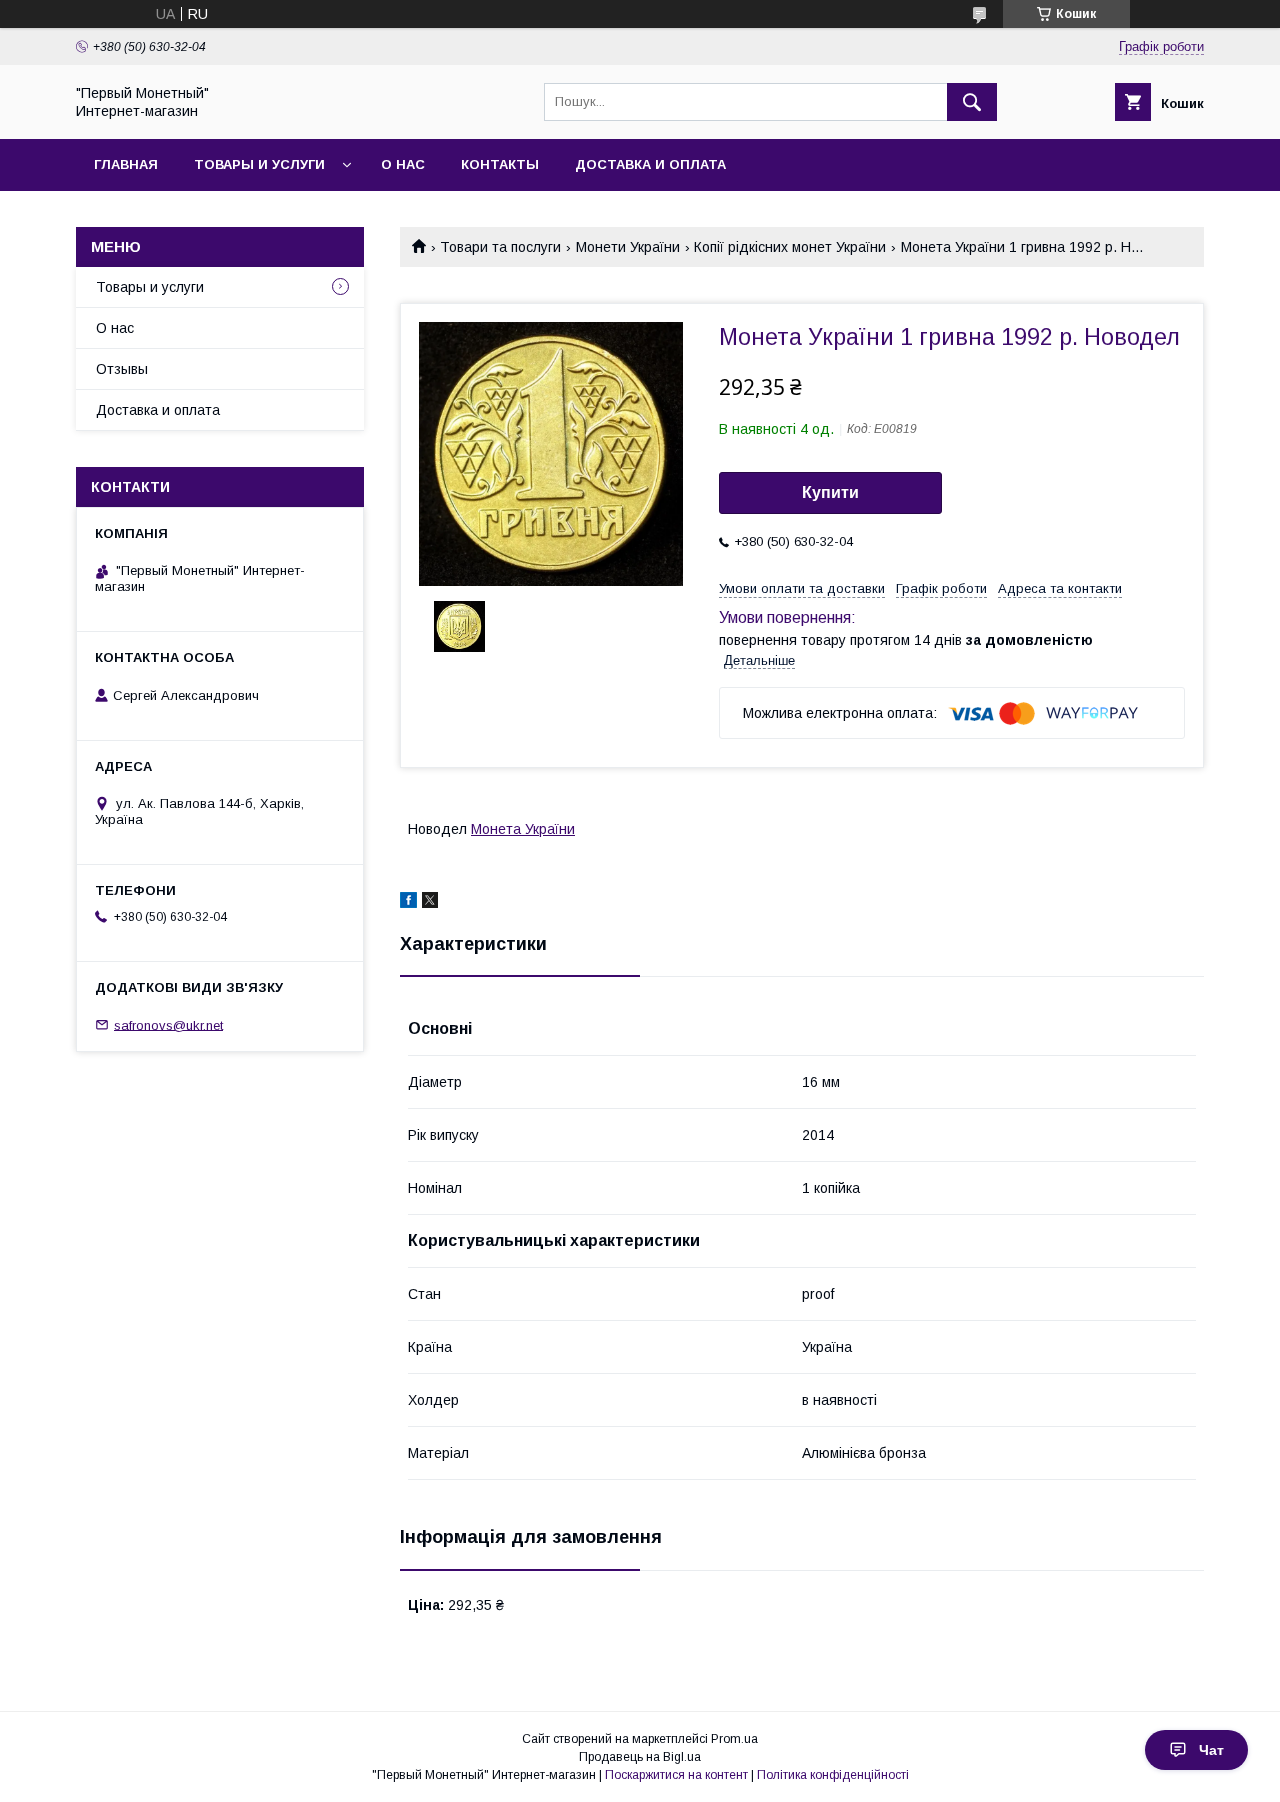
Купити (830, 492)
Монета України (523, 829)
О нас (403, 164)
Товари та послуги (500, 247)
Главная (126, 164)
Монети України (628, 247)
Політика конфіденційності (833, 1775)
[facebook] (408, 903)
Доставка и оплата (650, 164)
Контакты (500, 164)
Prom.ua (734, 1739)
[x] (430, 903)
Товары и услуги (259, 164)
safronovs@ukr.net (168, 1024)
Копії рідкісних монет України (790, 247)
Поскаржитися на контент (676, 1775)
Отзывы (122, 369)
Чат (1211, 1750)
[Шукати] (972, 102)
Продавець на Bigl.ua (640, 1757)
